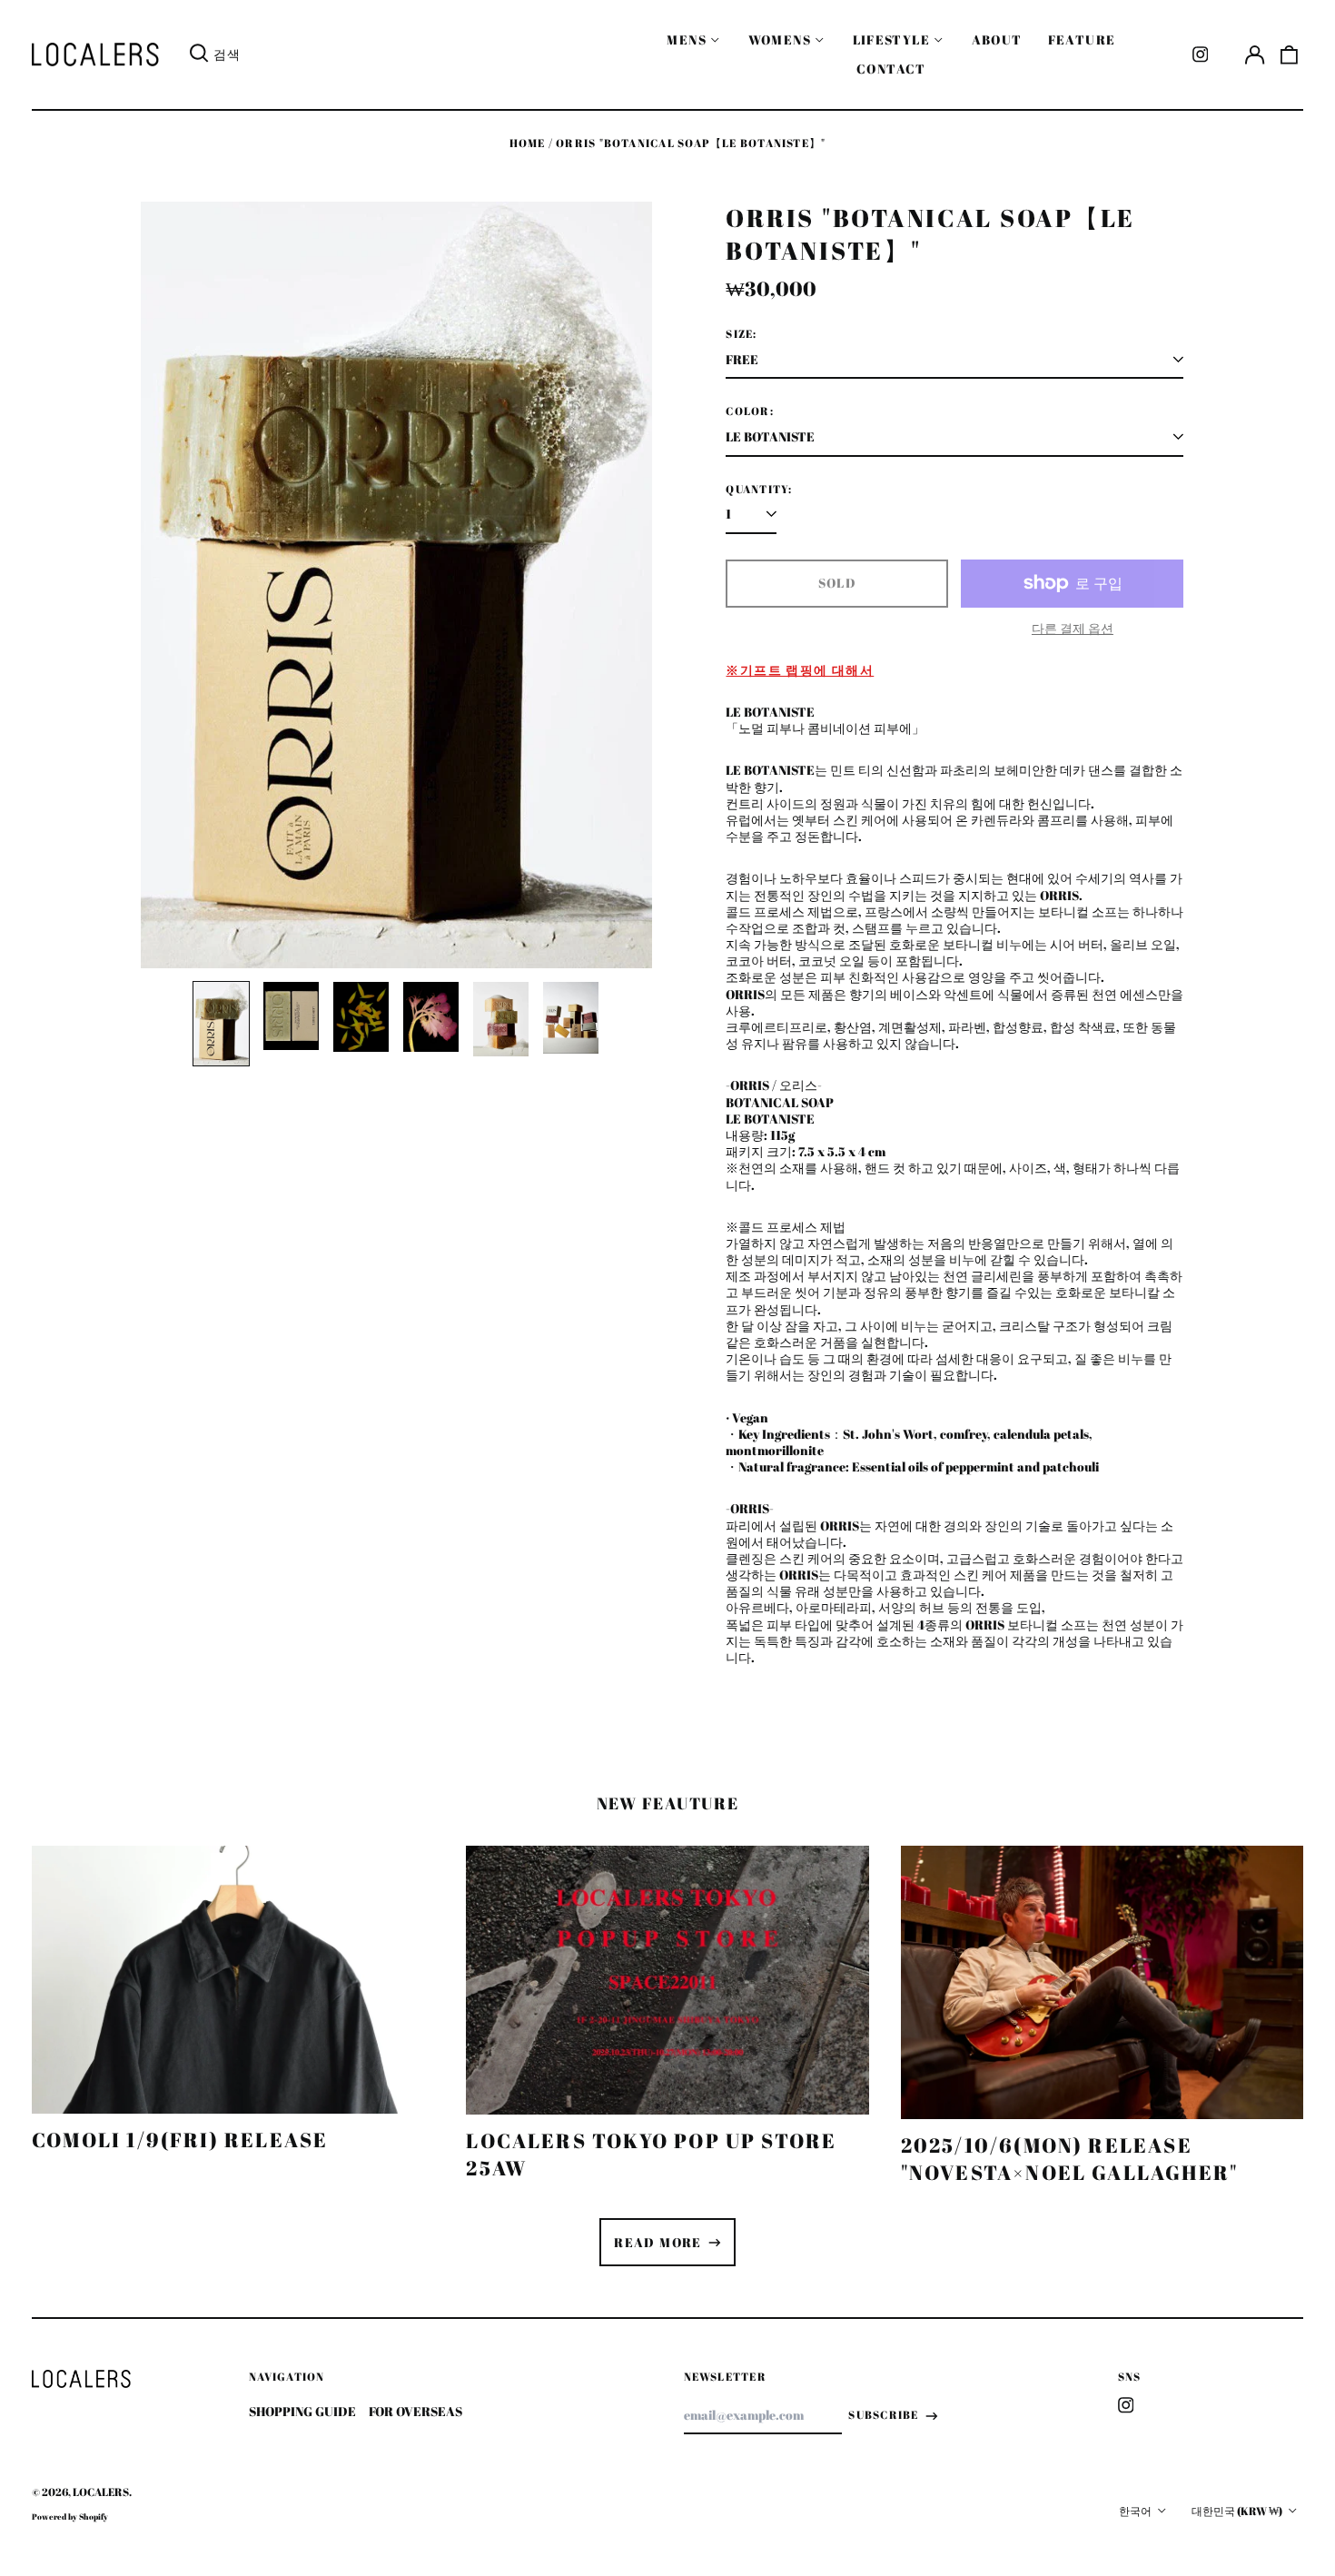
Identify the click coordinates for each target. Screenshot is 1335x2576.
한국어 (1136, 2511)
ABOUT (997, 40)
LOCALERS (101, 2492)
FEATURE (1082, 40)
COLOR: (749, 411)
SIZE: (741, 334)
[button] (1290, 54)
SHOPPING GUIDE (302, 2411)
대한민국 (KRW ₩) (1238, 2511)
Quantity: (759, 490)
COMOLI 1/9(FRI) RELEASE (180, 2140)
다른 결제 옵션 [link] (1073, 629)
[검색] (199, 54)
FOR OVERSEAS (415, 2411)
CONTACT (891, 69)
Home (528, 143)
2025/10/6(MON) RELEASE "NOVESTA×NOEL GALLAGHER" (1070, 2159)
